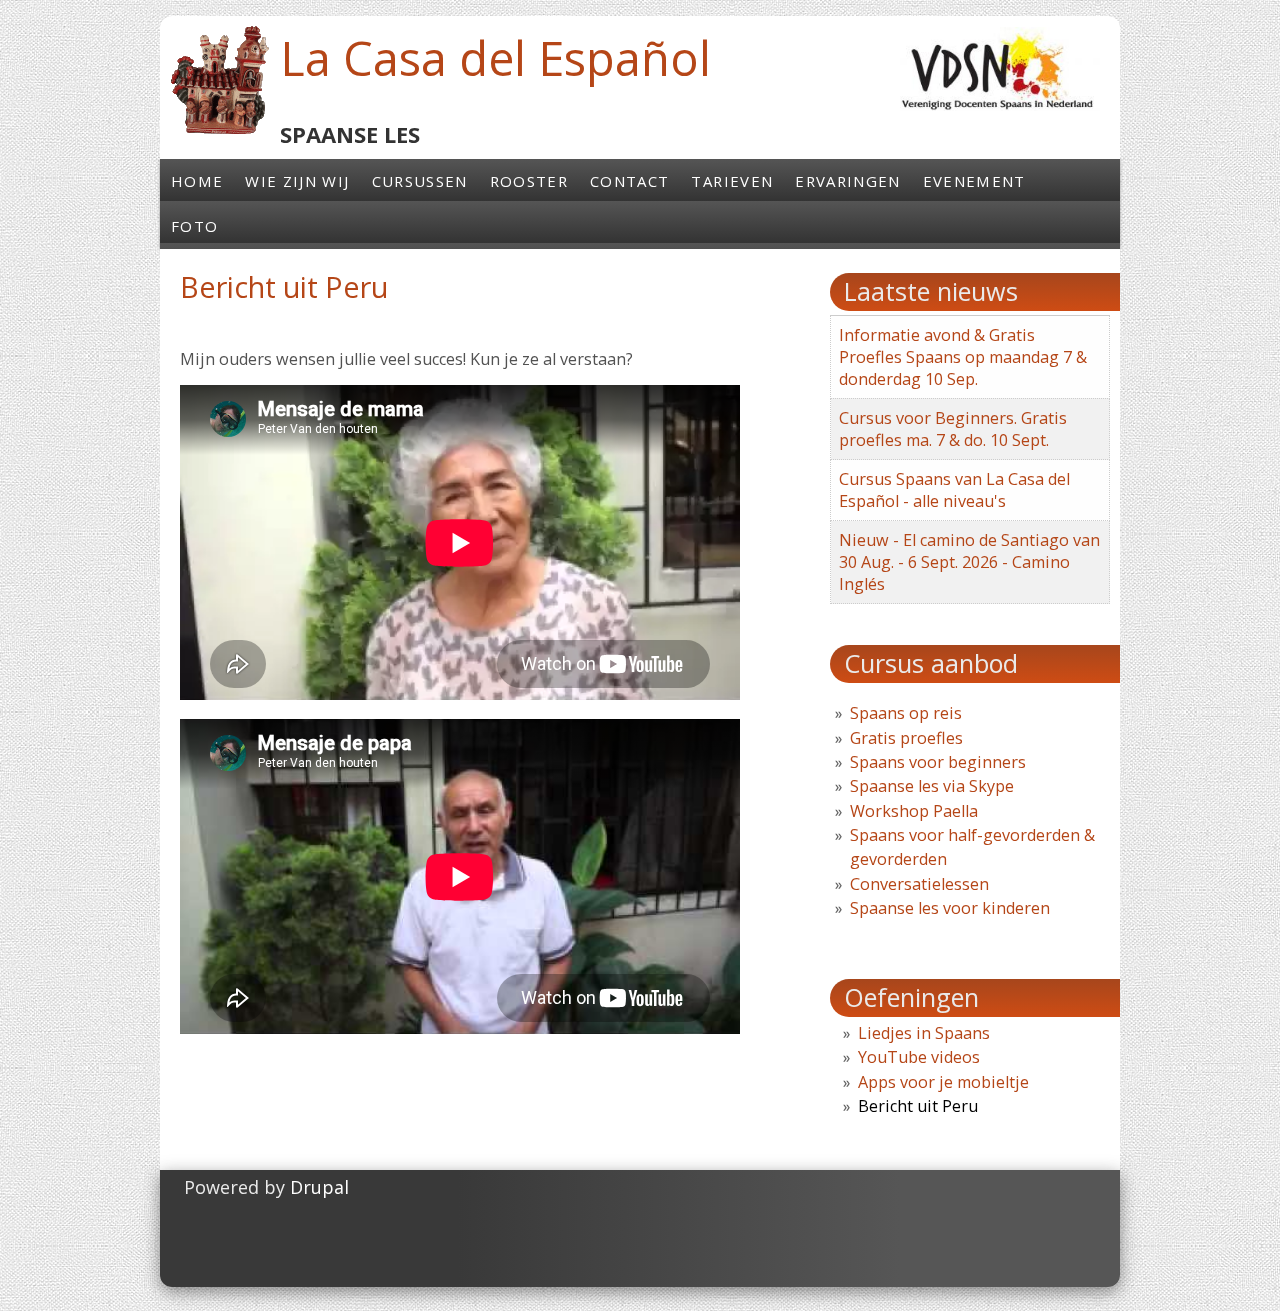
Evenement (974, 181)
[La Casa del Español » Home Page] (220, 129)
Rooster (529, 181)
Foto (194, 226)
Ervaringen (847, 181)
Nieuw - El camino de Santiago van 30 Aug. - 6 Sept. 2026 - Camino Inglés (969, 562)
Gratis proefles (906, 738)
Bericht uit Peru (918, 1106)
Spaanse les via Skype (932, 786)
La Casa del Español (495, 58)
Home (197, 181)
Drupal (319, 1187)
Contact (629, 181)
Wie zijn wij (297, 181)
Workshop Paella (914, 811)
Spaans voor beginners (938, 762)
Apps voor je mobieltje (943, 1082)
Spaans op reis (906, 713)
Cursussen (420, 181)
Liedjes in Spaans (924, 1033)
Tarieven (732, 181)
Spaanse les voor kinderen (950, 908)
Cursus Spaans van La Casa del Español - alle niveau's (954, 490)
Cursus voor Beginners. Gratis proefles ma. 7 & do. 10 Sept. (953, 429)
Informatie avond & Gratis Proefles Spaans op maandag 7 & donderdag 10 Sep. (963, 357)
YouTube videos (919, 1057)
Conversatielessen (919, 884)
